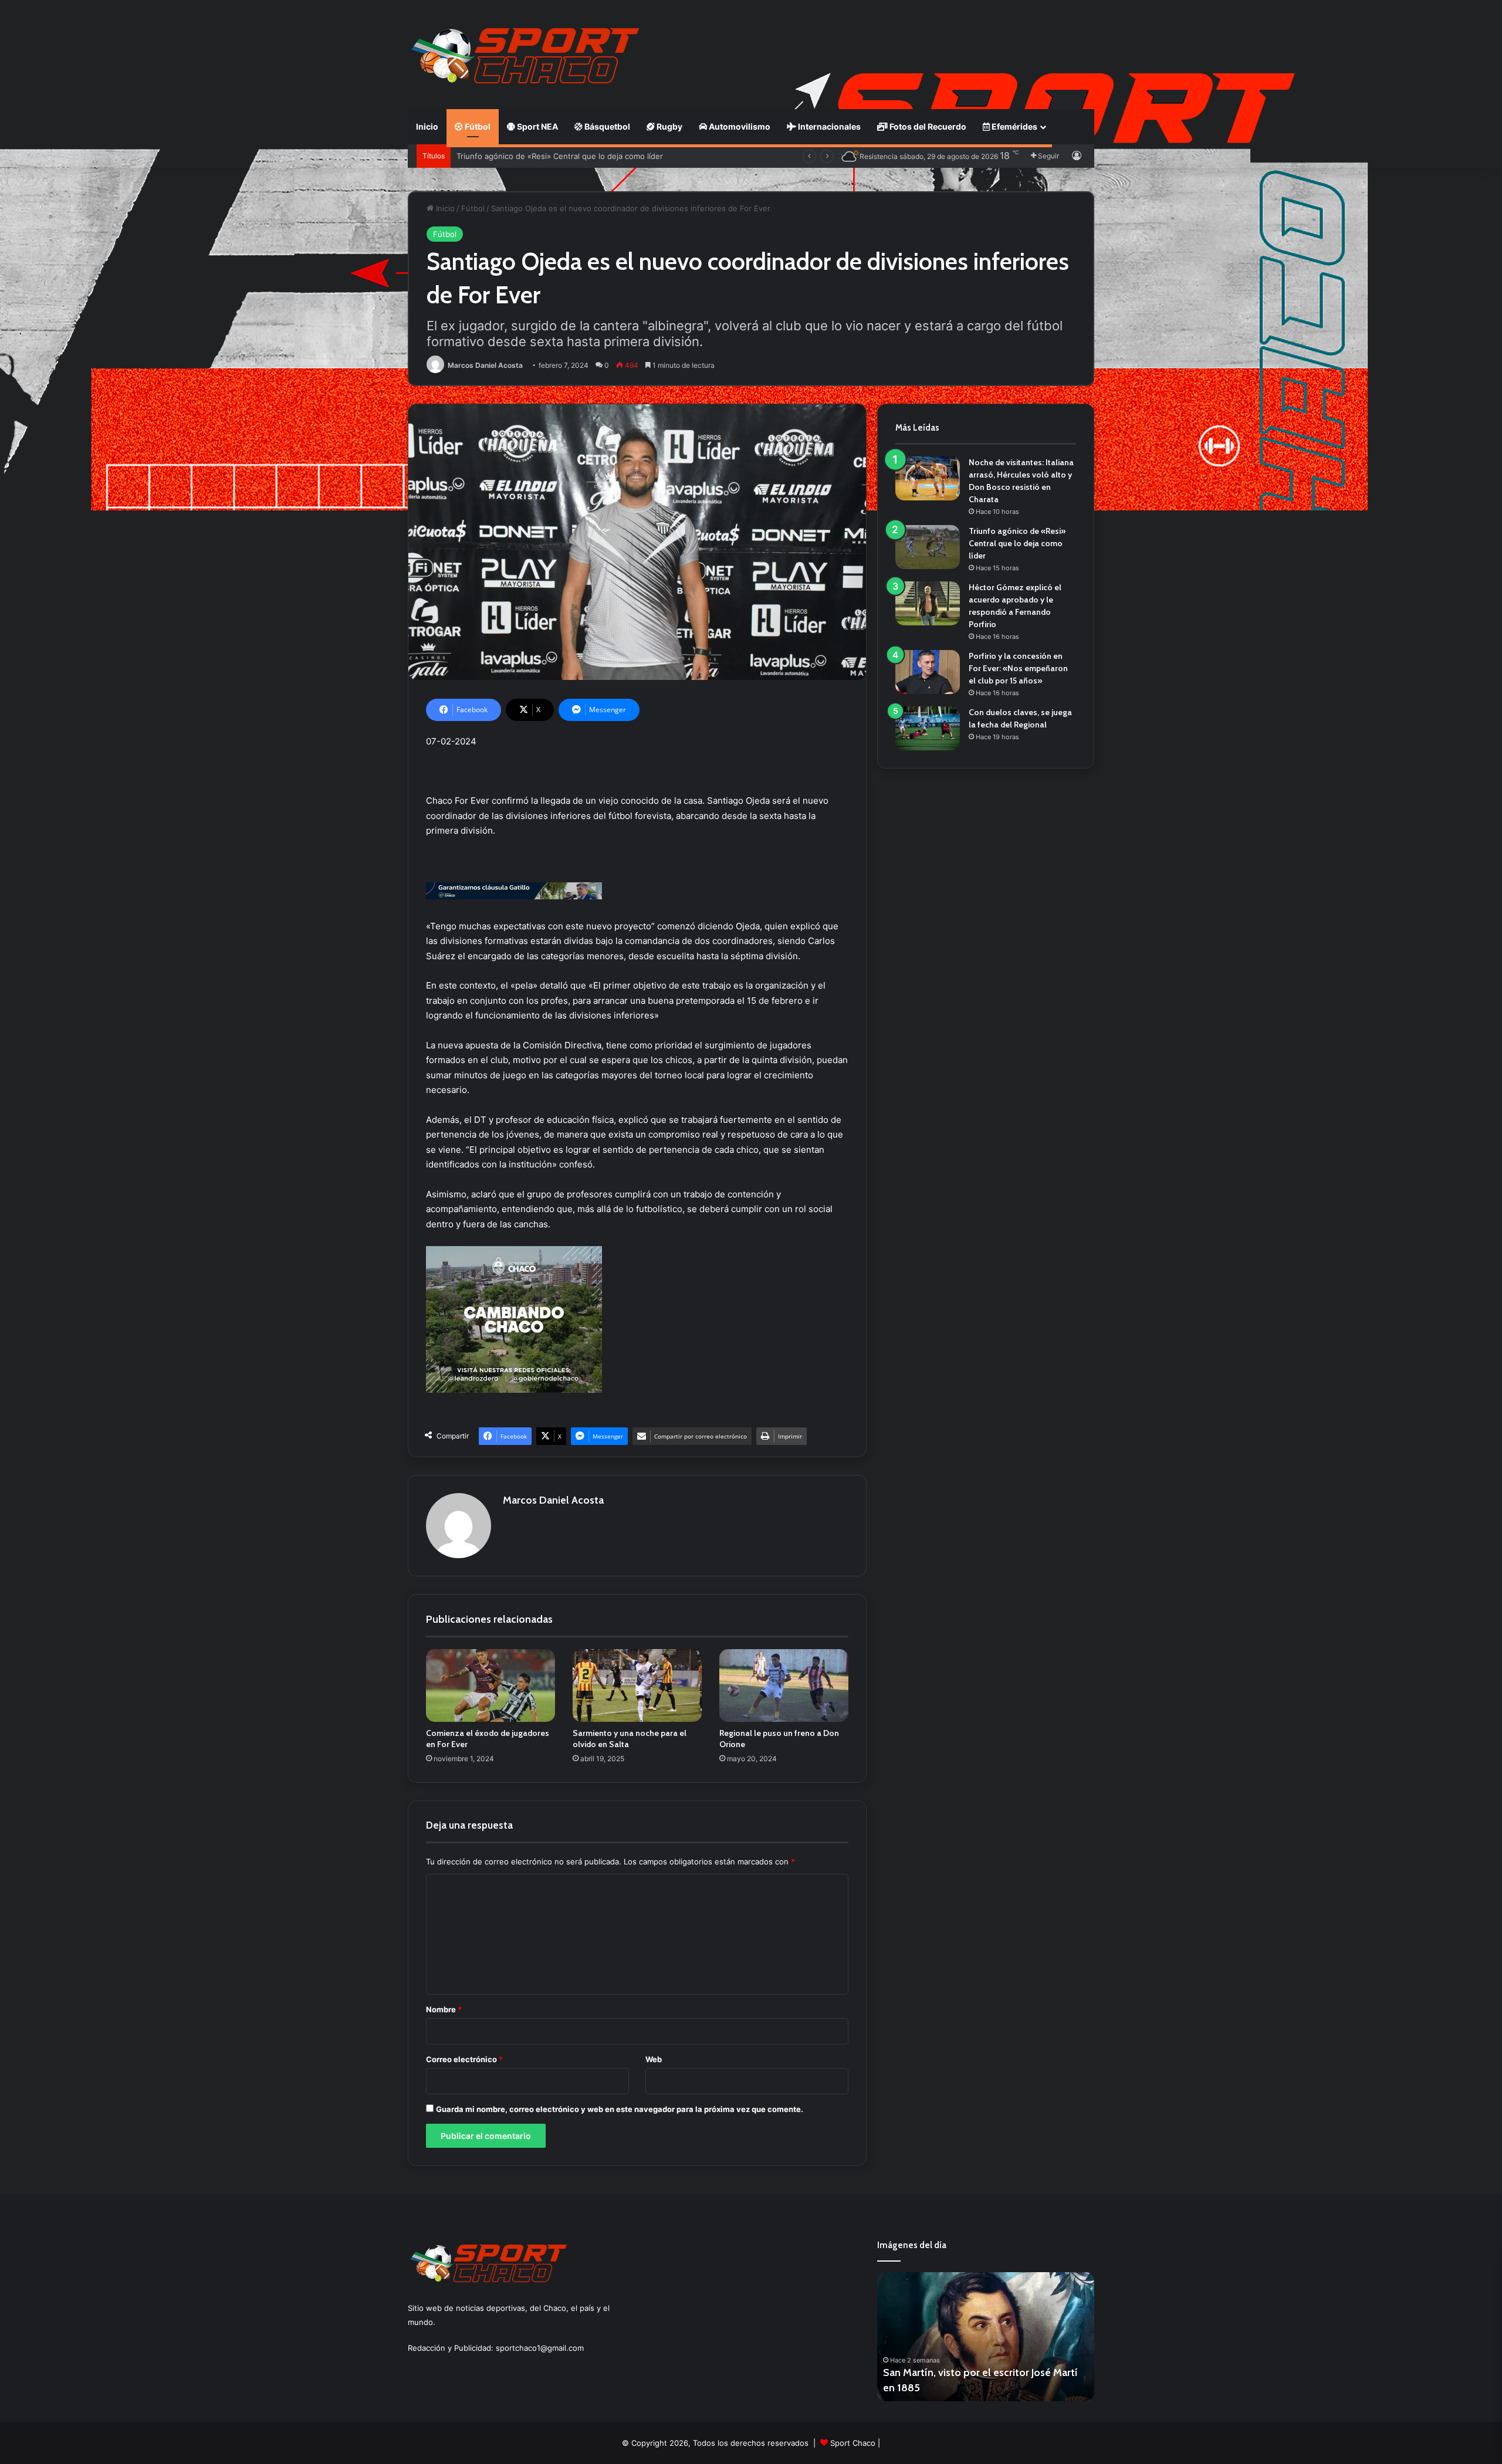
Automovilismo (739, 126)
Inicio (427, 126)
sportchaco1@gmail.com (540, 2348)
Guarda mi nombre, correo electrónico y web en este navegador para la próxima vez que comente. (620, 2109)
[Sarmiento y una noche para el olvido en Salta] (637, 1685)
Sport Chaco (853, 2443)
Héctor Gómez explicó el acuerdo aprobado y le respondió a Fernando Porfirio (600, 156)
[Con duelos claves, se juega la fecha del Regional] (928, 728)
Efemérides (1014, 126)
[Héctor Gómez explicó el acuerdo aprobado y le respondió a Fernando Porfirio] (928, 603)
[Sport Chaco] (525, 56)
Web (654, 2059)
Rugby (669, 126)
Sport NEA (537, 126)
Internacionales (828, 126)
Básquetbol (606, 126)
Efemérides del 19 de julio (943, 2388)
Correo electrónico (464, 2059)
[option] (986, 2337)
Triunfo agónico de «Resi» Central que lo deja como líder (1017, 543)
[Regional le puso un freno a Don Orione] (784, 1685)
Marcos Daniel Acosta (485, 365)
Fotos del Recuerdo (927, 126)
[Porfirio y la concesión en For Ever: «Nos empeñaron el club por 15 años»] (928, 672)
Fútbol (477, 126)
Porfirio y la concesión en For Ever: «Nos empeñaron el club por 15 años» (1018, 668)
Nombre (444, 2009)
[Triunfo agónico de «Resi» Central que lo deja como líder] (928, 547)
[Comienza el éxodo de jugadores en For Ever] (490, 1685)
